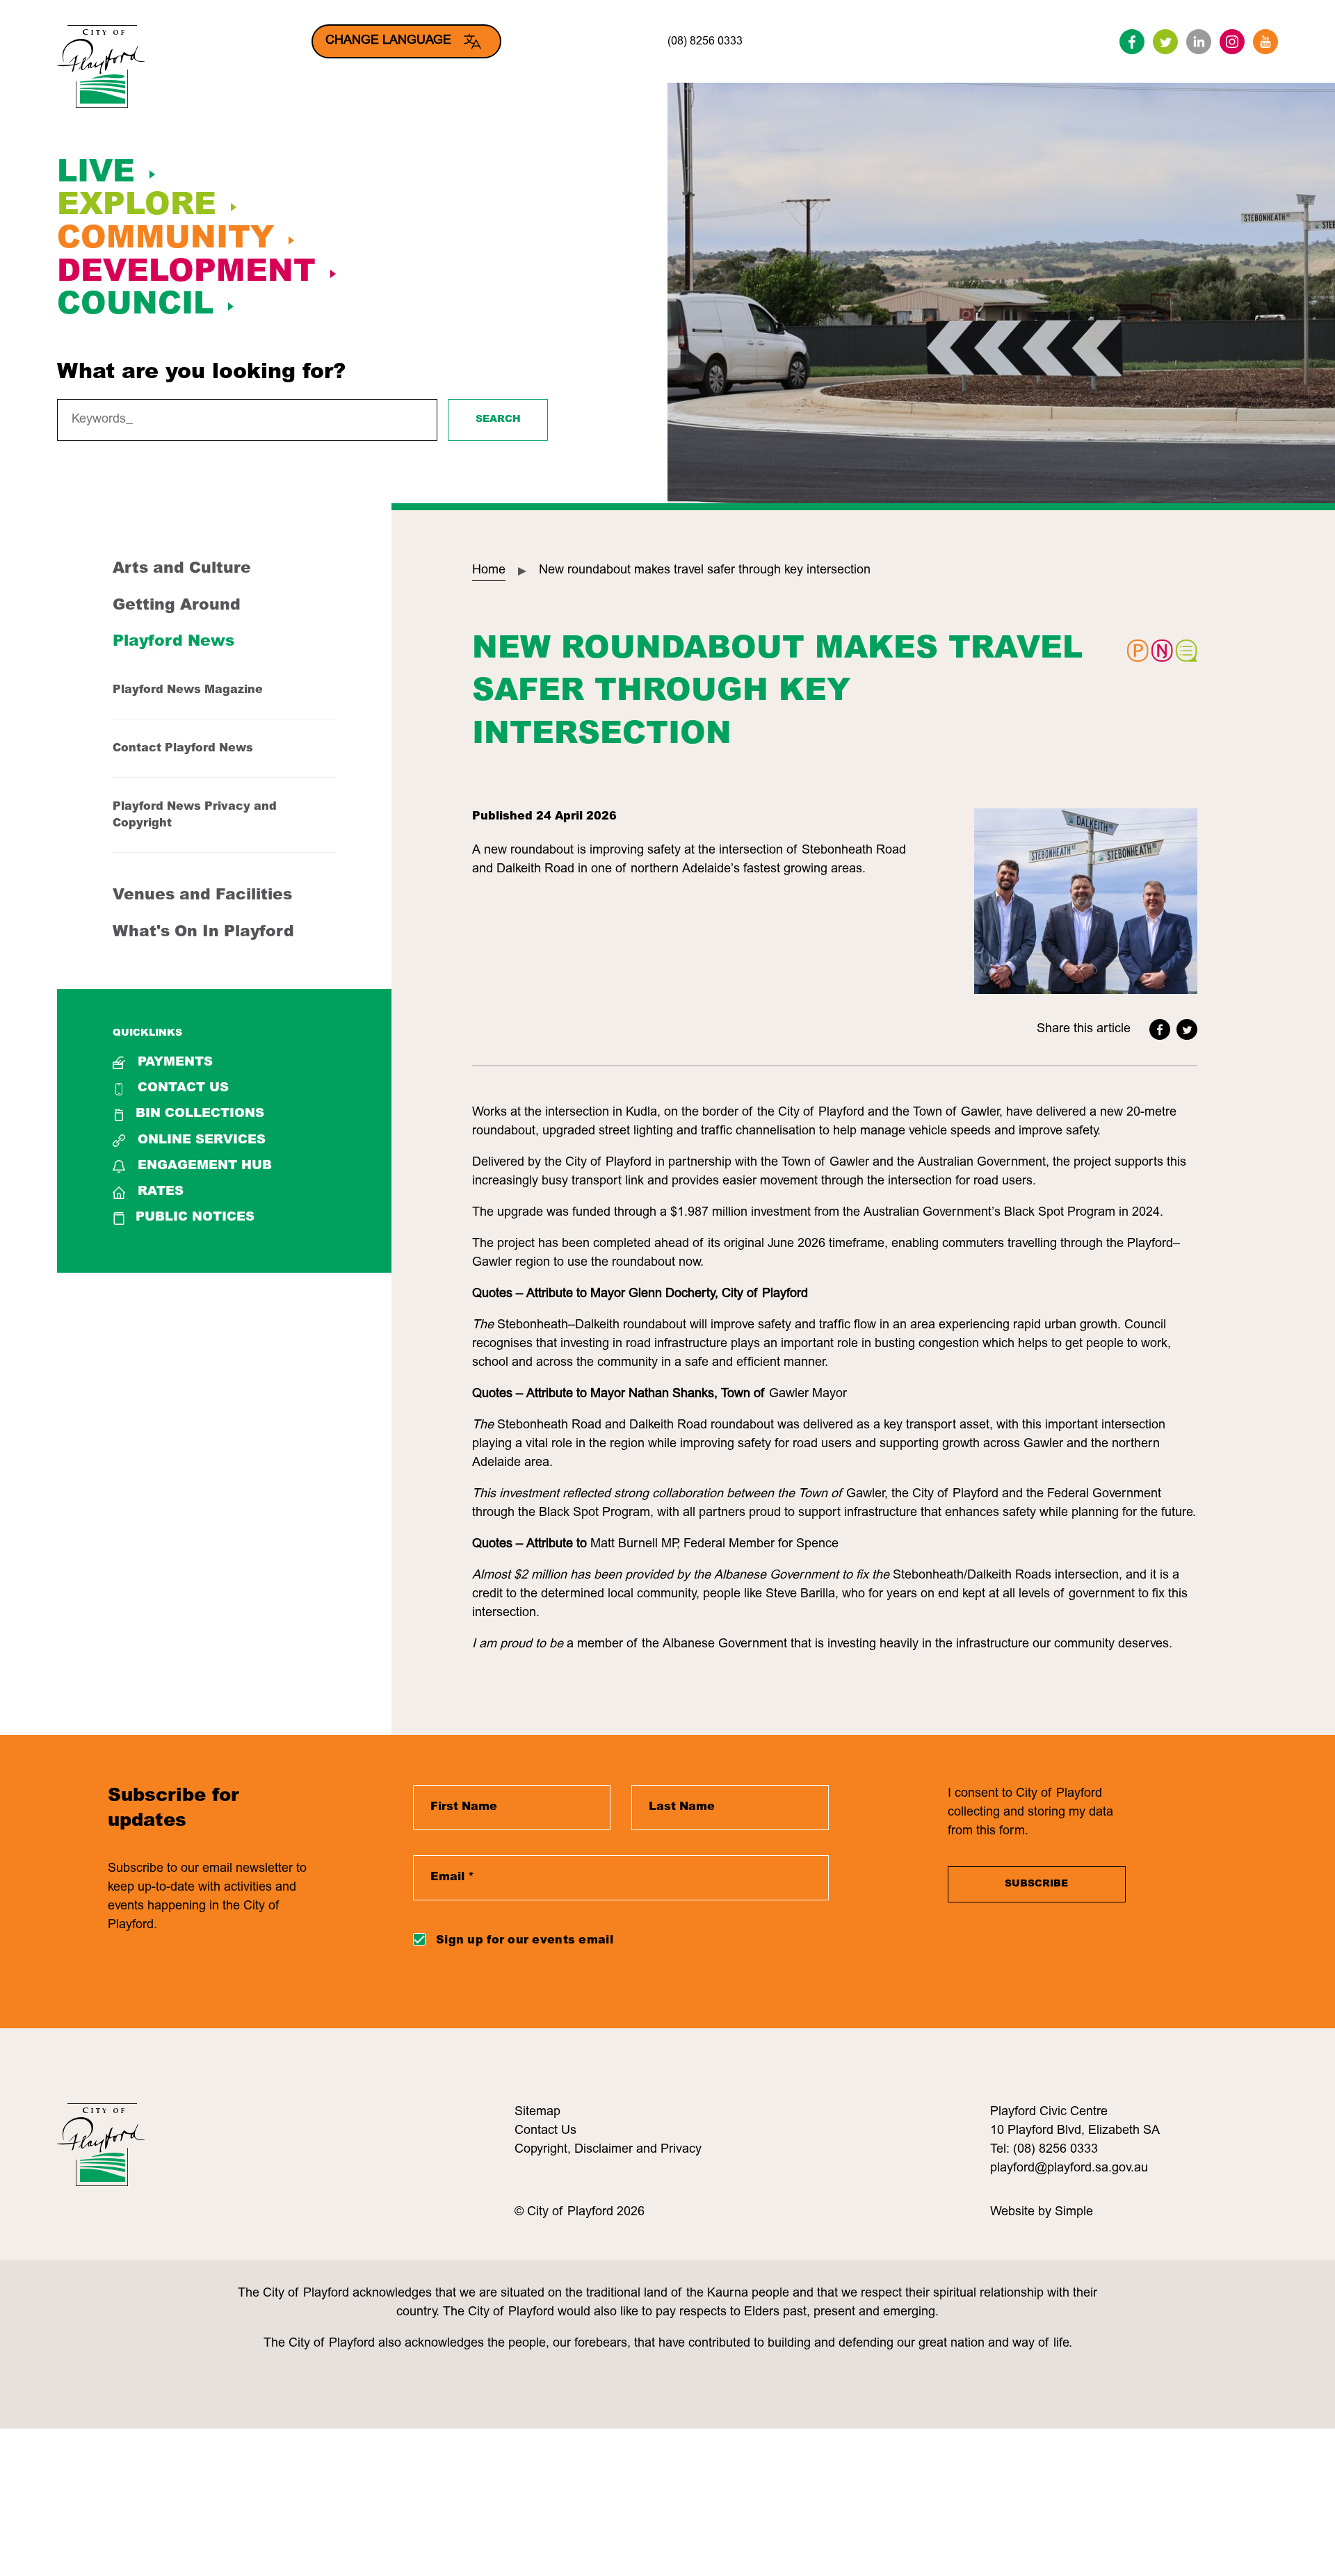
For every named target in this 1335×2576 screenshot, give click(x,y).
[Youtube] (1265, 42)
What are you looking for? (201, 373)
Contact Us (183, 1089)
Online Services (202, 1141)
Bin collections (200, 1114)
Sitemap (537, 2112)
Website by (1022, 2212)
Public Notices (195, 1218)
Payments (175, 1063)
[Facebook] (1132, 42)
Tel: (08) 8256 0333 (1044, 2150)
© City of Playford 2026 (580, 2212)
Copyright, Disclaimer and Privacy (608, 2150)
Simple (1074, 2212)
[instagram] (1232, 42)
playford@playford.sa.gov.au (1069, 2169)
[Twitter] (1165, 42)
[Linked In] (1199, 42)
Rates (161, 1192)
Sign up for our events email (525, 1941)
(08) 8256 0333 (705, 42)
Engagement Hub (205, 1166)
